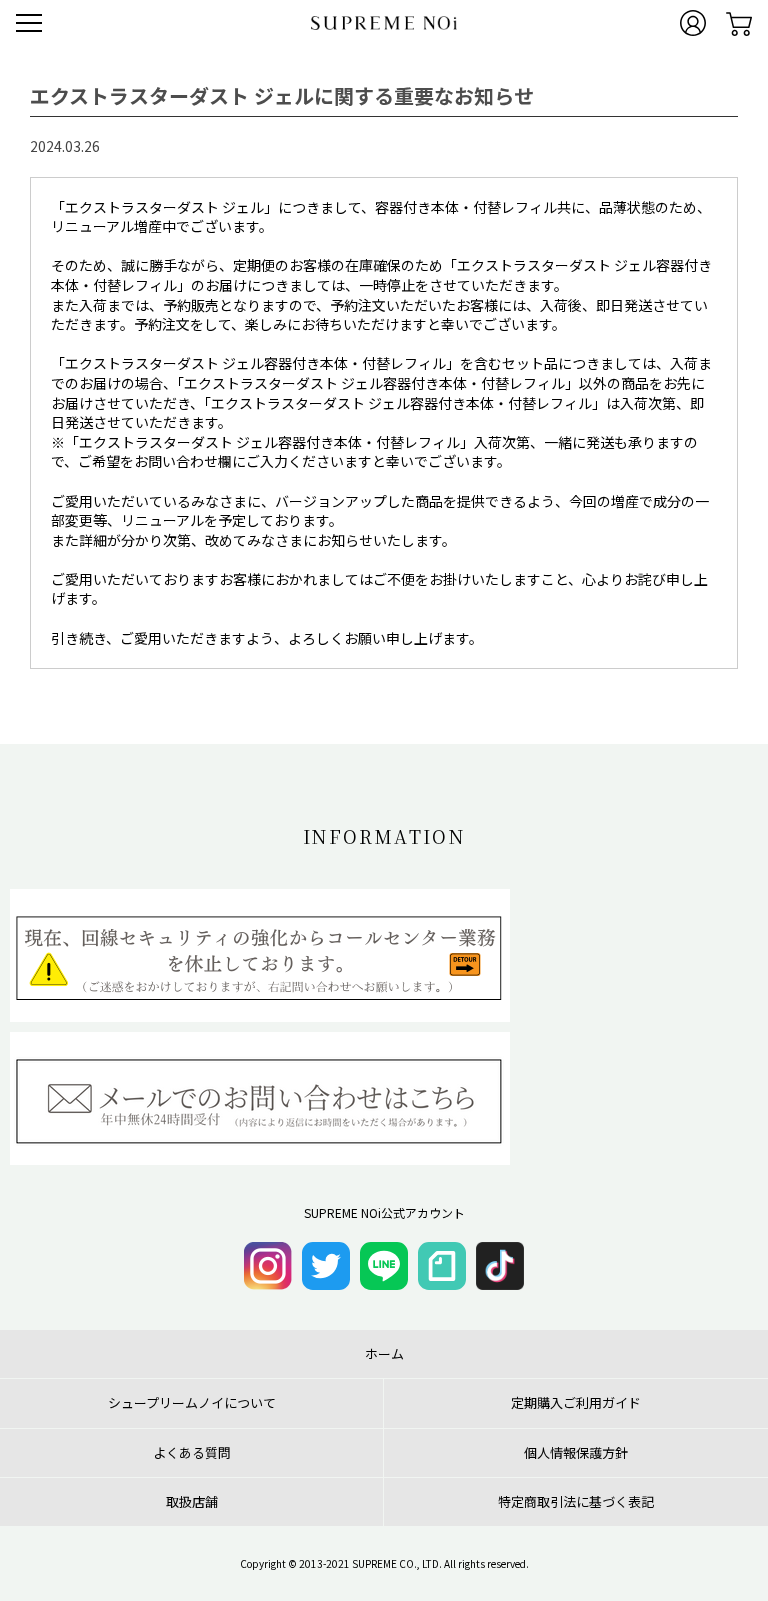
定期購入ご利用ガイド (576, 1403)
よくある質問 (192, 1453)
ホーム (384, 1354)
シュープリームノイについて (192, 1403)
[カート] (739, 23)
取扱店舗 (192, 1502)
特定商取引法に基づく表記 (576, 1502)
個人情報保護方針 (576, 1453)
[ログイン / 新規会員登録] (693, 23)
